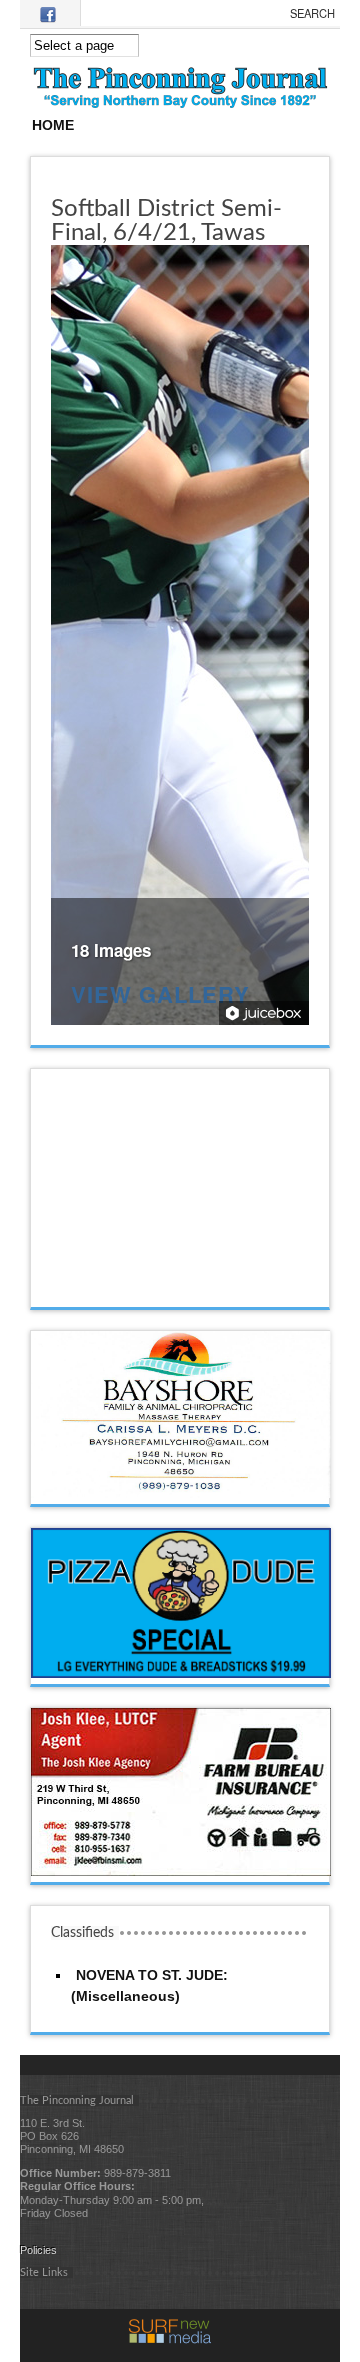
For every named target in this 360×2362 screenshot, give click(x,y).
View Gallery (160, 996)
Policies (38, 2250)
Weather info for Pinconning (181, 1287)
